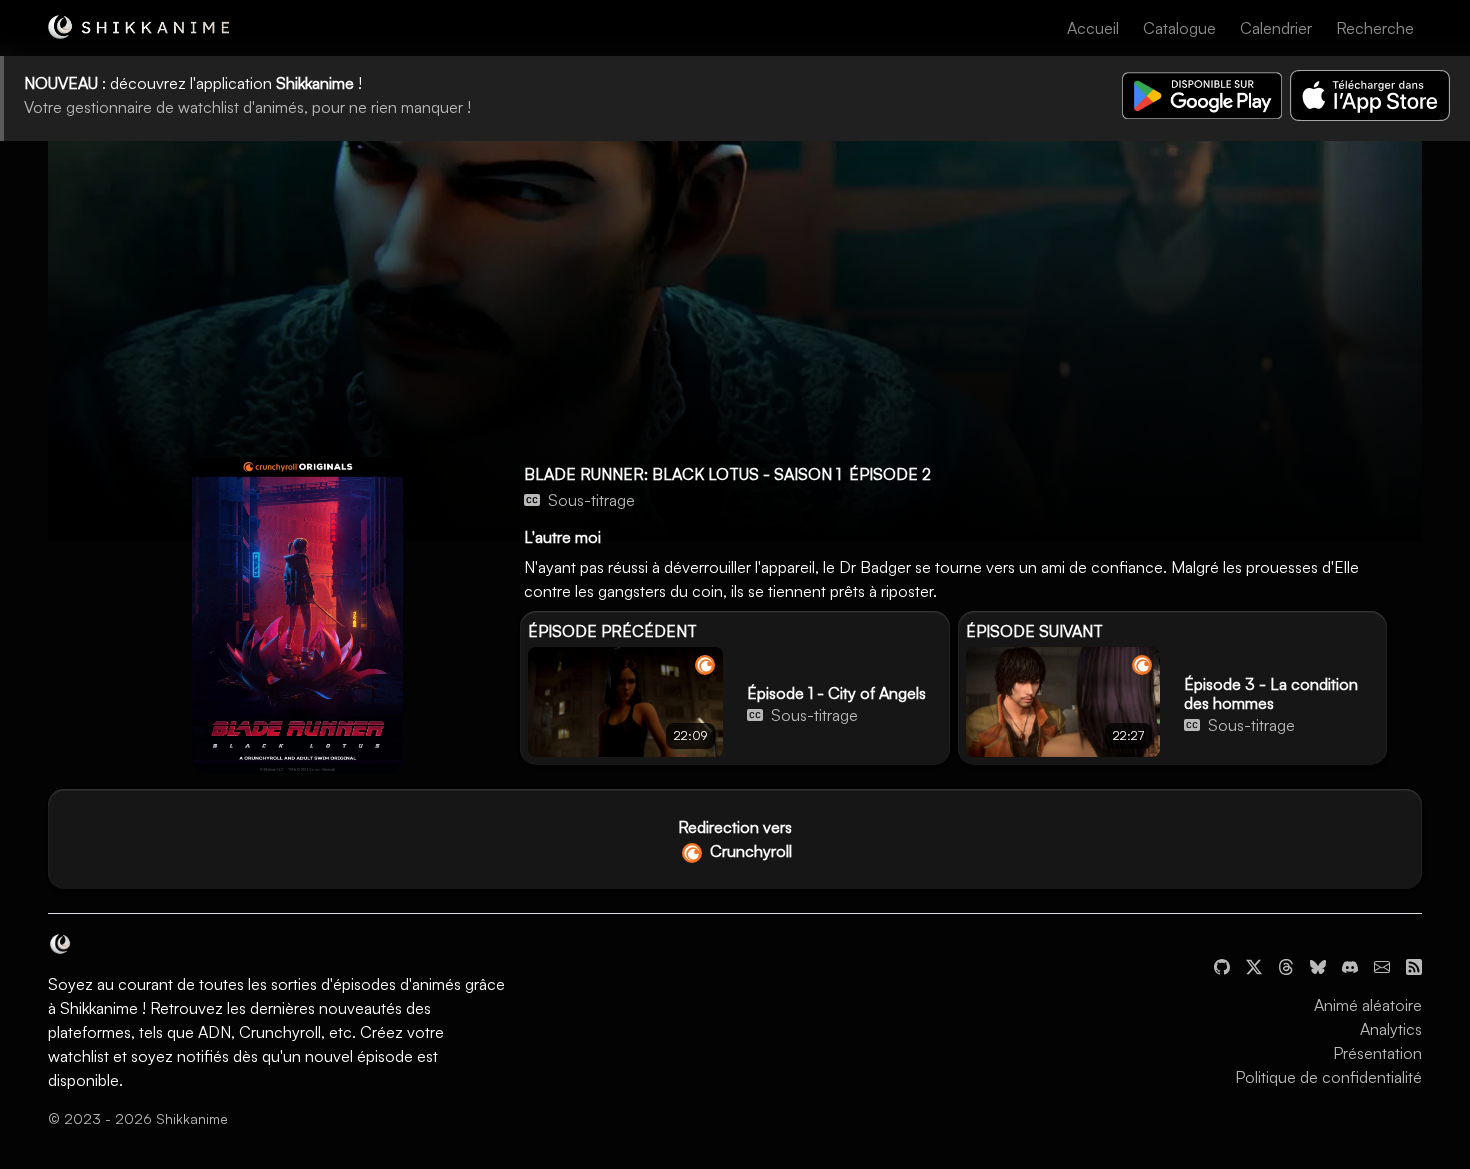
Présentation (1377, 1053)
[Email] (1382, 965)
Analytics (1391, 1029)
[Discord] (1350, 965)
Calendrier (1276, 28)
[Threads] (1286, 965)
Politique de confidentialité (1328, 1077)
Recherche (1375, 28)
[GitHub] (1222, 965)
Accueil (1093, 28)
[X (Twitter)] (1254, 965)
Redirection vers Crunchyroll (735, 839)
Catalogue (1179, 28)
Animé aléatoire (1368, 1005)
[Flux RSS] (1414, 965)
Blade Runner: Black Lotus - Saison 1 (682, 474)
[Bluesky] (1318, 965)
